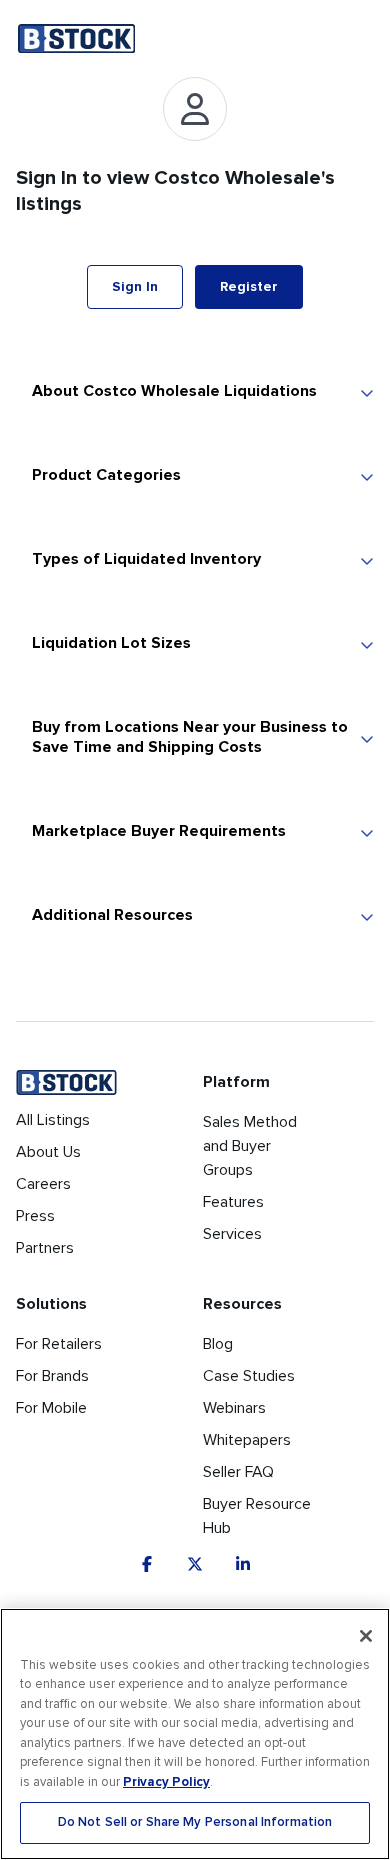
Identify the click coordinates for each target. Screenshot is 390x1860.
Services (232, 1234)
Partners (45, 1248)
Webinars (234, 1408)
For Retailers (59, 1344)
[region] (195, 1734)
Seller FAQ (238, 1472)
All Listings (53, 1120)
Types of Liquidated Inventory (146, 559)
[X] (195, 1564)
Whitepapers (247, 1440)
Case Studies (249, 1376)
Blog (218, 1344)
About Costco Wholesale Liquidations (174, 391)
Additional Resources (112, 915)
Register (249, 286)
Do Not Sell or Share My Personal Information (195, 1822)
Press (35, 1216)
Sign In (135, 286)
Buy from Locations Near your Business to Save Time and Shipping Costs (190, 737)
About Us (48, 1152)
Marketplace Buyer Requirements (159, 831)
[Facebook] (147, 1564)
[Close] (366, 1636)
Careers (43, 1184)
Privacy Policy (166, 1782)
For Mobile (51, 1408)
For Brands (52, 1376)
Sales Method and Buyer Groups (250, 1146)
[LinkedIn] (243, 1564)
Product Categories (106, 475)
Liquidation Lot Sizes (111, 643)
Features (233, 1202)
